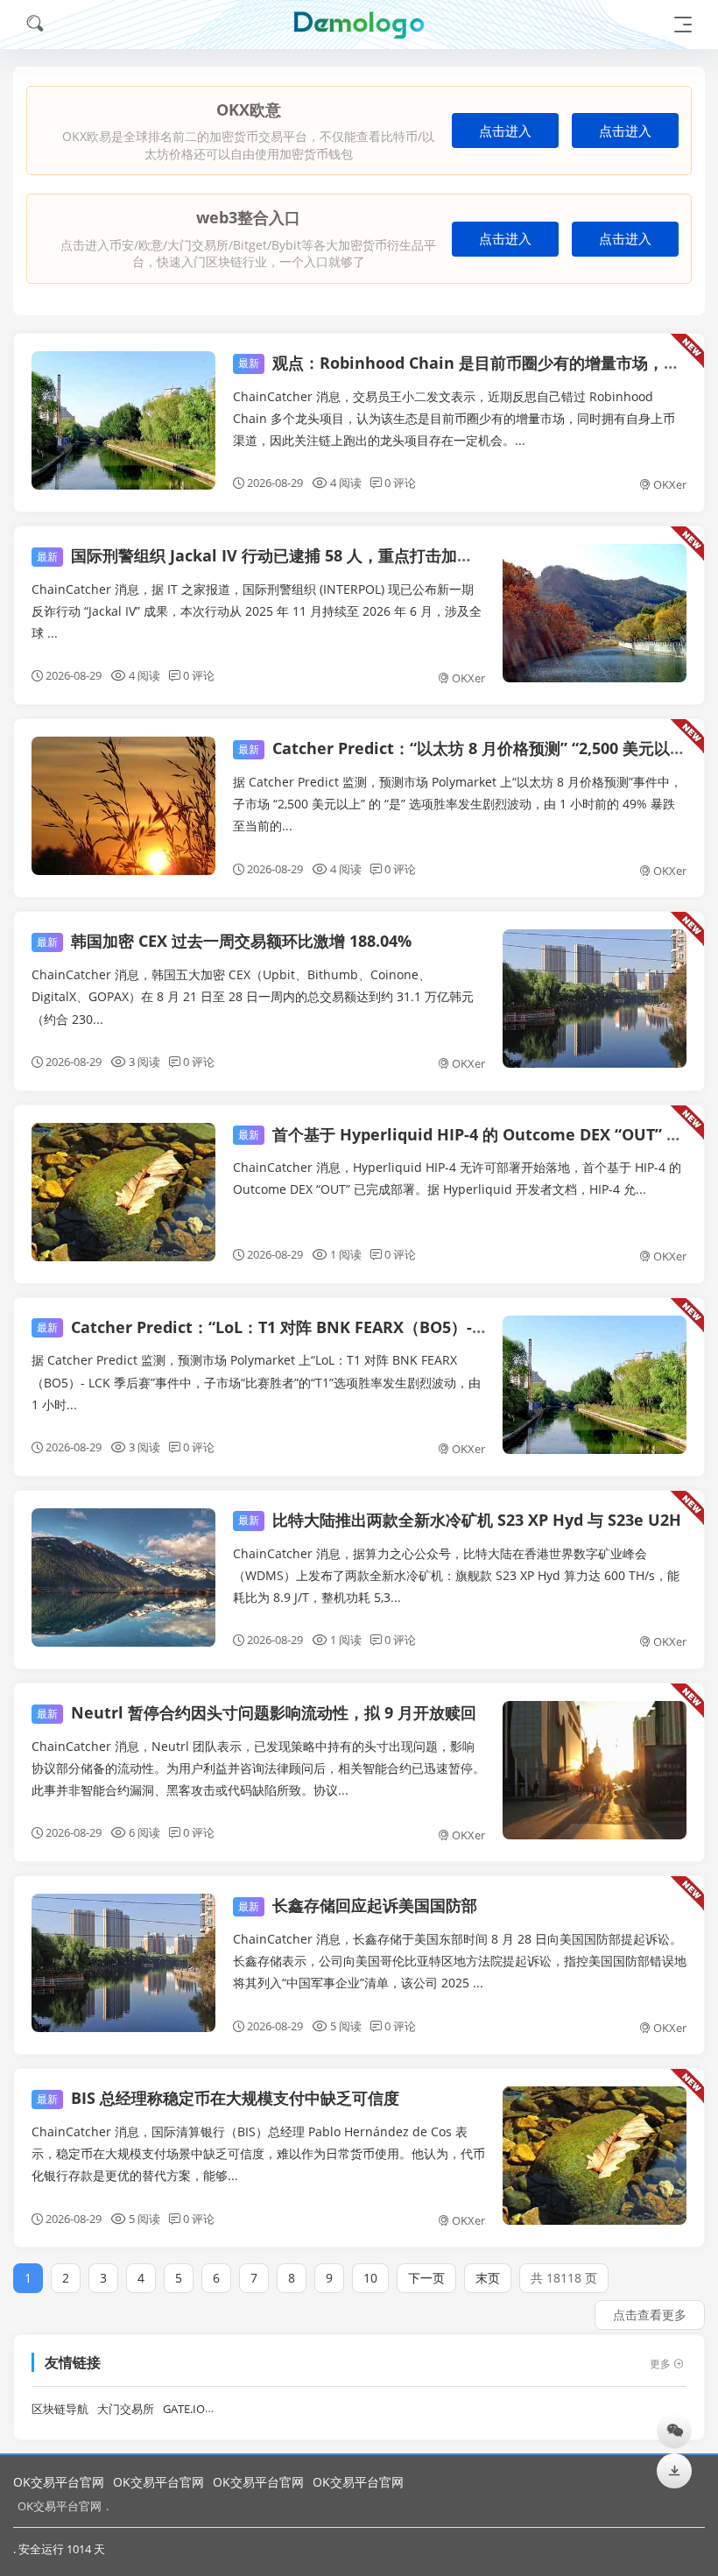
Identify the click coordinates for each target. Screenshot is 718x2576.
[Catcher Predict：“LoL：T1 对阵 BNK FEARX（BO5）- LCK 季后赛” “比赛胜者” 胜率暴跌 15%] (595, 1385)
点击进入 (505, 131)
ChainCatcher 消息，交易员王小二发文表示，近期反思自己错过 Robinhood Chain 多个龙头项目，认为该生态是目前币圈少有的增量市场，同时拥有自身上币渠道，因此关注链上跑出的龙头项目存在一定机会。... (454, 418)
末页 (488, 2278)
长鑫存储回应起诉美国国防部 (358, 1905)
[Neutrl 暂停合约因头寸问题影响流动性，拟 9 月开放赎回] (595, 1770)
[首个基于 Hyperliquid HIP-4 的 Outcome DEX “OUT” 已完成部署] (123, 1192)
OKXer (670, 484)
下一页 (426, 2278)
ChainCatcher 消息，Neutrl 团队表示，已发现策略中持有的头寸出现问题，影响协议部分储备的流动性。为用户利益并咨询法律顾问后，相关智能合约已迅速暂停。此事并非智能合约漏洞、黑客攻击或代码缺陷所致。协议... (258, 1768)
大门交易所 (126, 2410)
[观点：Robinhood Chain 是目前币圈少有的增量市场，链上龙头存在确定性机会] (123, 420)
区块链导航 (60, 2410)
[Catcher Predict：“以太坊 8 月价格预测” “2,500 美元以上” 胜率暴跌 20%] (123, 806)
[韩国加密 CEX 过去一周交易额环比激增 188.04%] (595, 999)
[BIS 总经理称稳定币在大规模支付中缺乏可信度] (595, 2156)
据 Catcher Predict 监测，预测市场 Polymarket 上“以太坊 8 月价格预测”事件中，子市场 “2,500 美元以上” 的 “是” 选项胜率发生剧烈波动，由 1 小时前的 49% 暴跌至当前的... (458, 804)
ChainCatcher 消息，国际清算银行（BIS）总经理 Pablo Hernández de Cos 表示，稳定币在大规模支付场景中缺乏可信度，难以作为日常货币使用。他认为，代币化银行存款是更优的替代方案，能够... (258, 2153)
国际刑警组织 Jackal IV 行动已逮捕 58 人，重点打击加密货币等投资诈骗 (310, 555)
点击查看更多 (650, 2315)
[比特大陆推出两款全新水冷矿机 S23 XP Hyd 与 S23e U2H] (123, 1577)
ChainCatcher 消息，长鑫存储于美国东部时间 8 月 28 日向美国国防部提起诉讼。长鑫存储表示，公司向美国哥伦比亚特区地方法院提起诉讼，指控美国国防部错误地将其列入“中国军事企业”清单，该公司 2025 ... (460, 1961)
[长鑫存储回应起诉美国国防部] (123, 1963)
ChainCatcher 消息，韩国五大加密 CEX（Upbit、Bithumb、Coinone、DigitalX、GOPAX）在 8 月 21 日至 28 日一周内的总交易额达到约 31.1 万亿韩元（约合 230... (253, 996)
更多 (660, 2364)
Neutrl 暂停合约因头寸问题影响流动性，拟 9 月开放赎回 (257, 1712)
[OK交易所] (359, 24)
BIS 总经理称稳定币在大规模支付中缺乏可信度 (218, 2098)
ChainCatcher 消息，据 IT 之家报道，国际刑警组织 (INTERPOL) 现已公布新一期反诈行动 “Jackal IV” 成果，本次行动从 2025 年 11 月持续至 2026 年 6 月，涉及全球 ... (257, 611)
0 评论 (400, 483)
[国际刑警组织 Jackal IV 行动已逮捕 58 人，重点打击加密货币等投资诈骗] (595, 613)
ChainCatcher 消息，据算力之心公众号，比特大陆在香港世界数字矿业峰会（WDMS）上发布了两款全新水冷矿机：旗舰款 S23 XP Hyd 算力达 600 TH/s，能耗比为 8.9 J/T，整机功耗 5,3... (456, 1575)
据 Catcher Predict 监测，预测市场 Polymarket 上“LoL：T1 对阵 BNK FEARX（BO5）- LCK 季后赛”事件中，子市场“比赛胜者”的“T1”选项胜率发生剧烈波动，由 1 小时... (256, 1382)
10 (370, 2278)
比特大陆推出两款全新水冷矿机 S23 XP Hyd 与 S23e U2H (460, 1520)
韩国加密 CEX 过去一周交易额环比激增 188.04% (224, 941)
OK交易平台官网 (59, 2482)
